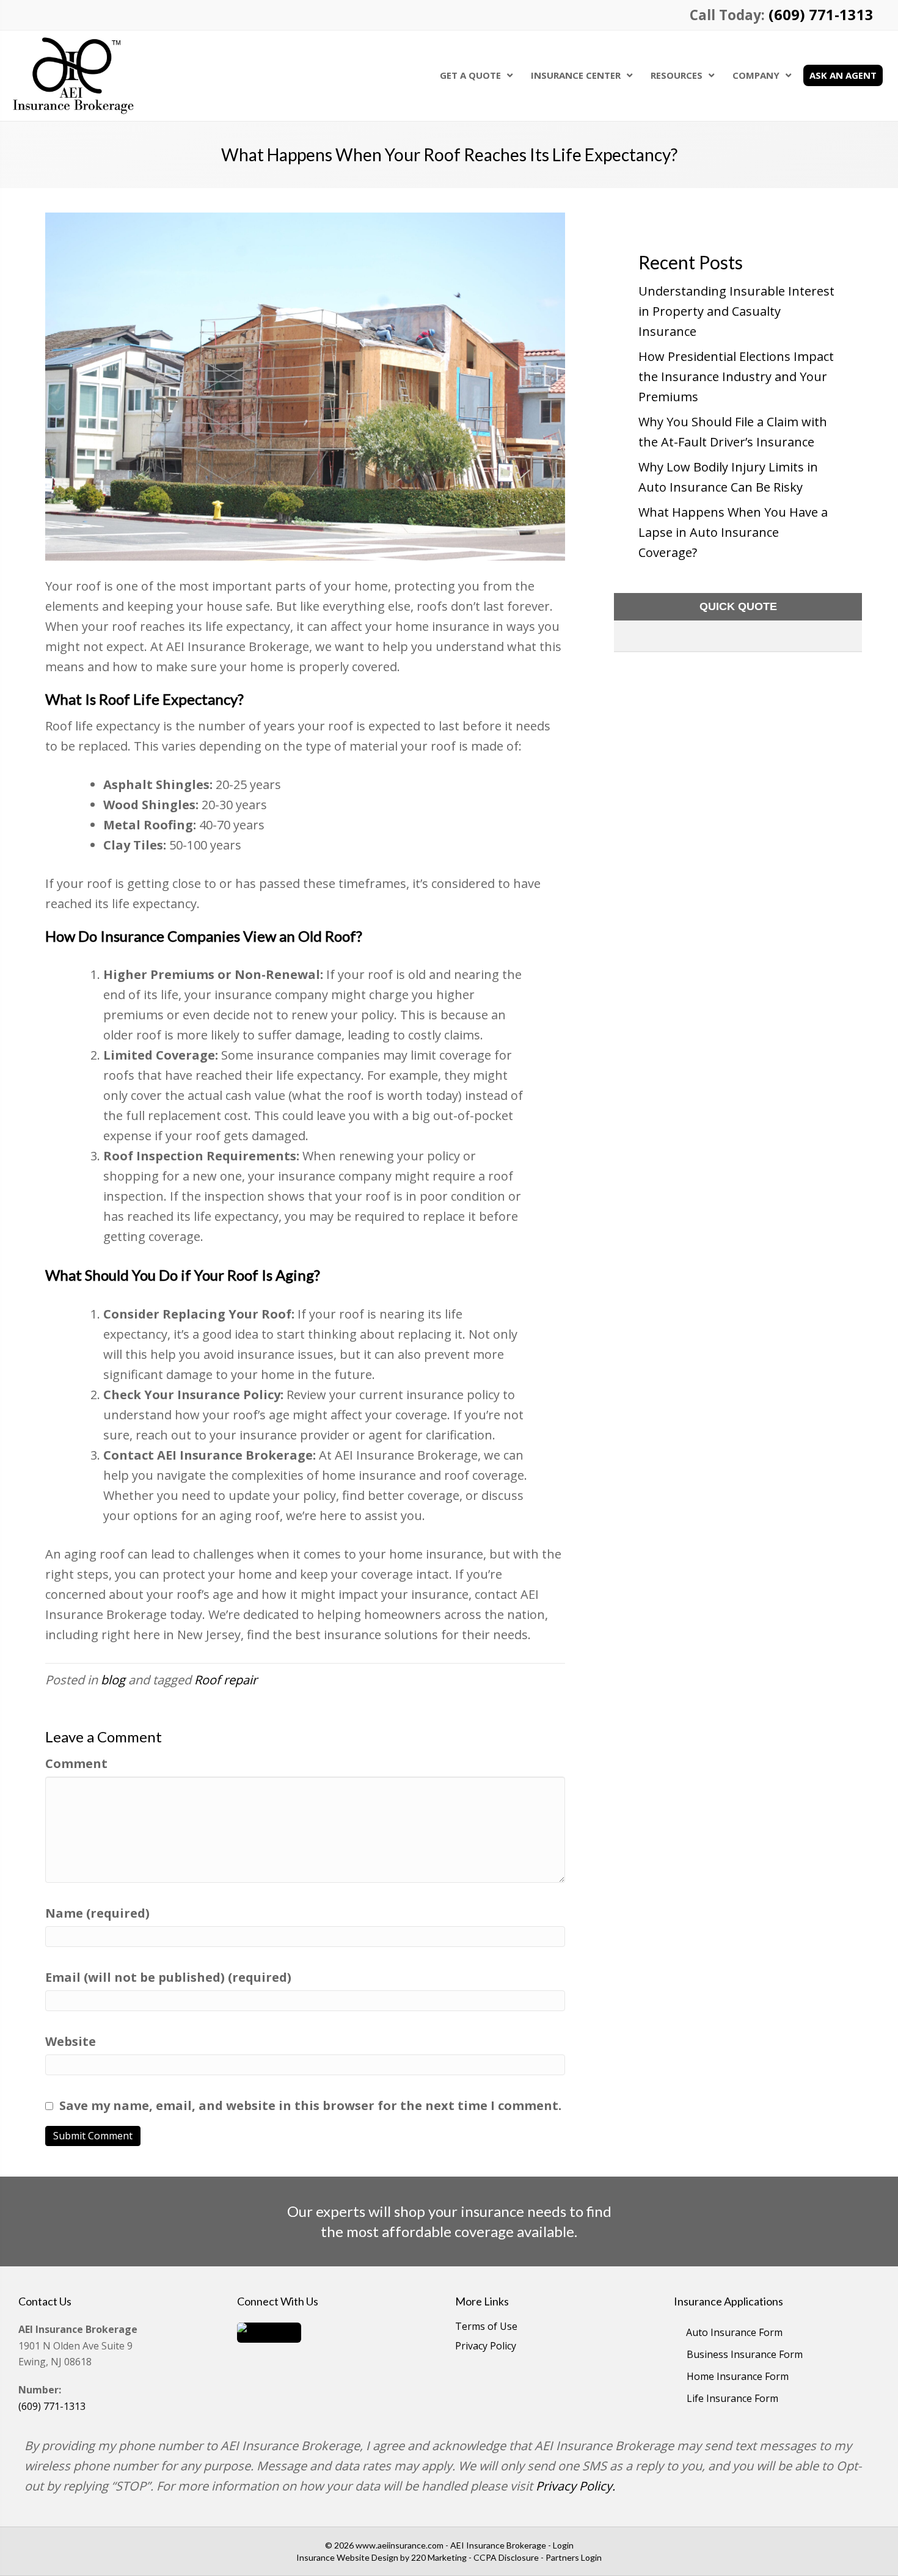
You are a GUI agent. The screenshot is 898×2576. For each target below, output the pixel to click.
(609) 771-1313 (821, 15)
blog (113, 1680)
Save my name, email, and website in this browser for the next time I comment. (310, 2105)
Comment (76, 1763)
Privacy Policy (486, 2347)
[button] (269, 2331)
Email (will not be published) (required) (168, 1977)
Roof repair (226, 1680)
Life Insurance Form (732, 2398)
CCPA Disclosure (506, 2557)
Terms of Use (486, 2327)
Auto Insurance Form (734, 2332)
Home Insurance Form (738, 2376)
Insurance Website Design (347, 2557)
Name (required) (97, 1913)
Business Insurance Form (745, 2354)
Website (71, 2041)
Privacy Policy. (575, 2486)
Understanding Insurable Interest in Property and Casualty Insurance (736, 311)
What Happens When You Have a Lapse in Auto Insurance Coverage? (733, 532)
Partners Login (574, 2557)
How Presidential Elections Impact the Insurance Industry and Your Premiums (736, 377)
